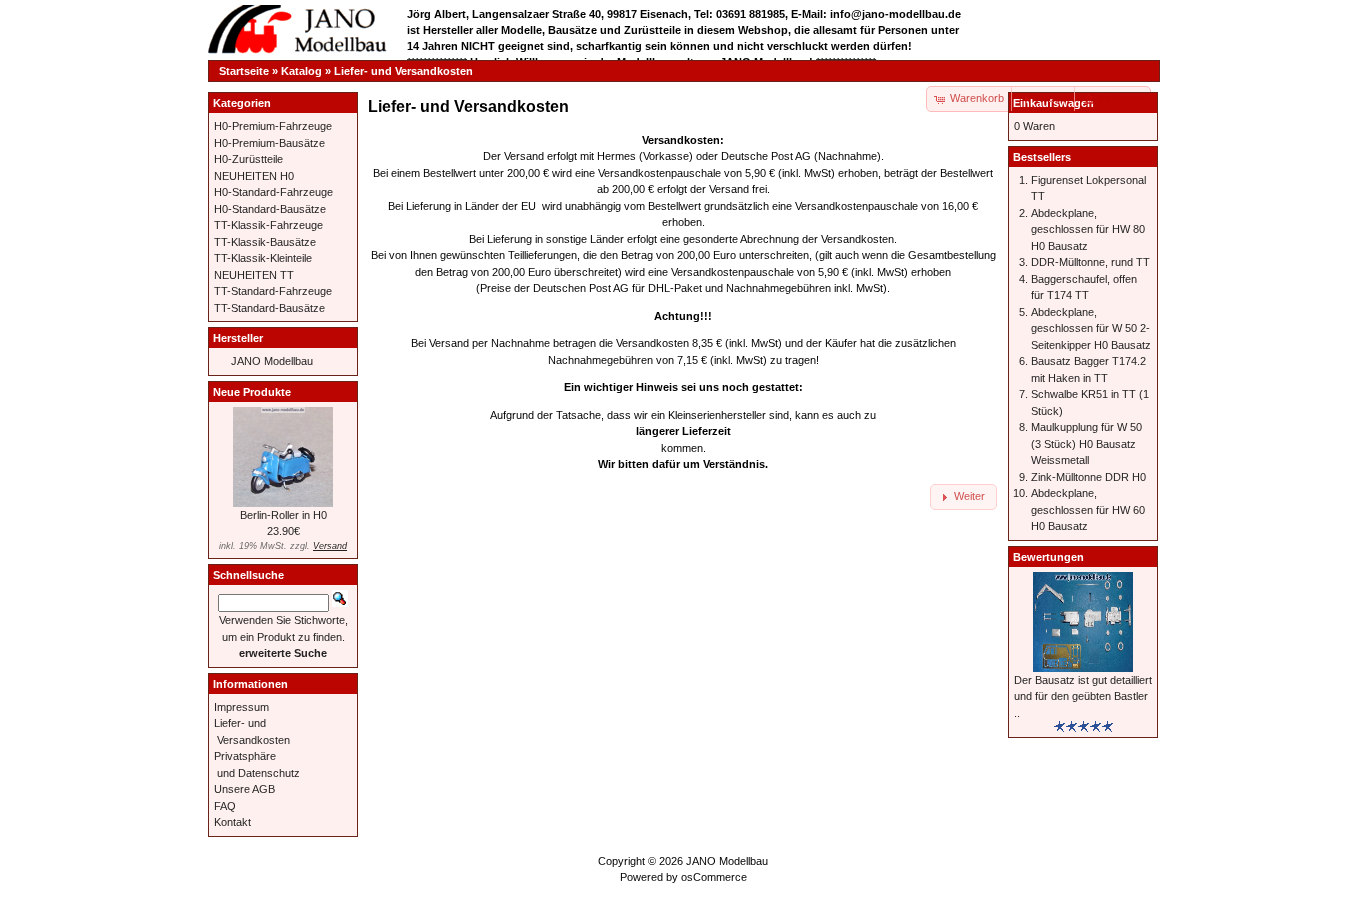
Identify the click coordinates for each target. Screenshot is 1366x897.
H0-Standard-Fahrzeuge (273, 192)
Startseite (244, 71)
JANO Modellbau (272, 361)
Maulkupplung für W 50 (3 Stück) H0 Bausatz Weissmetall (1086, 443)
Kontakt (232, 822)
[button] (1044, 99)
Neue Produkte (252, 392)
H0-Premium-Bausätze (269, 143)
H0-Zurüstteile (248, 159)
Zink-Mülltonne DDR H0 (1088, 477)
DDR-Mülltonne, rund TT (1090, 262)
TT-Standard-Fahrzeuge (273, 291)
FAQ (225, 806)
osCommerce (714, 877)
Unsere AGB (244, 789)
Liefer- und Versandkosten (403, 71)
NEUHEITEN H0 (254, 176)
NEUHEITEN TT (254, 275)
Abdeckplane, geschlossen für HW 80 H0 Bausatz (1088, 229)
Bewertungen (1048, 557)
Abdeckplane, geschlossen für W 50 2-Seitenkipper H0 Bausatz (1091, 328)
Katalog (301, 71)
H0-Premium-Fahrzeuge (273, 126)
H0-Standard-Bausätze (270, 209)
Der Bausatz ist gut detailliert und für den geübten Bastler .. (1083, 696)
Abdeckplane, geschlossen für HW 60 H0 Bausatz (1088, 509)
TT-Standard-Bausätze (269, 308)
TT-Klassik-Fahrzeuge (268, 225)
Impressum (241, 707)
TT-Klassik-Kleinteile (263, 258)
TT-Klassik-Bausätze (265, 242)
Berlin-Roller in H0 (283, 515)
